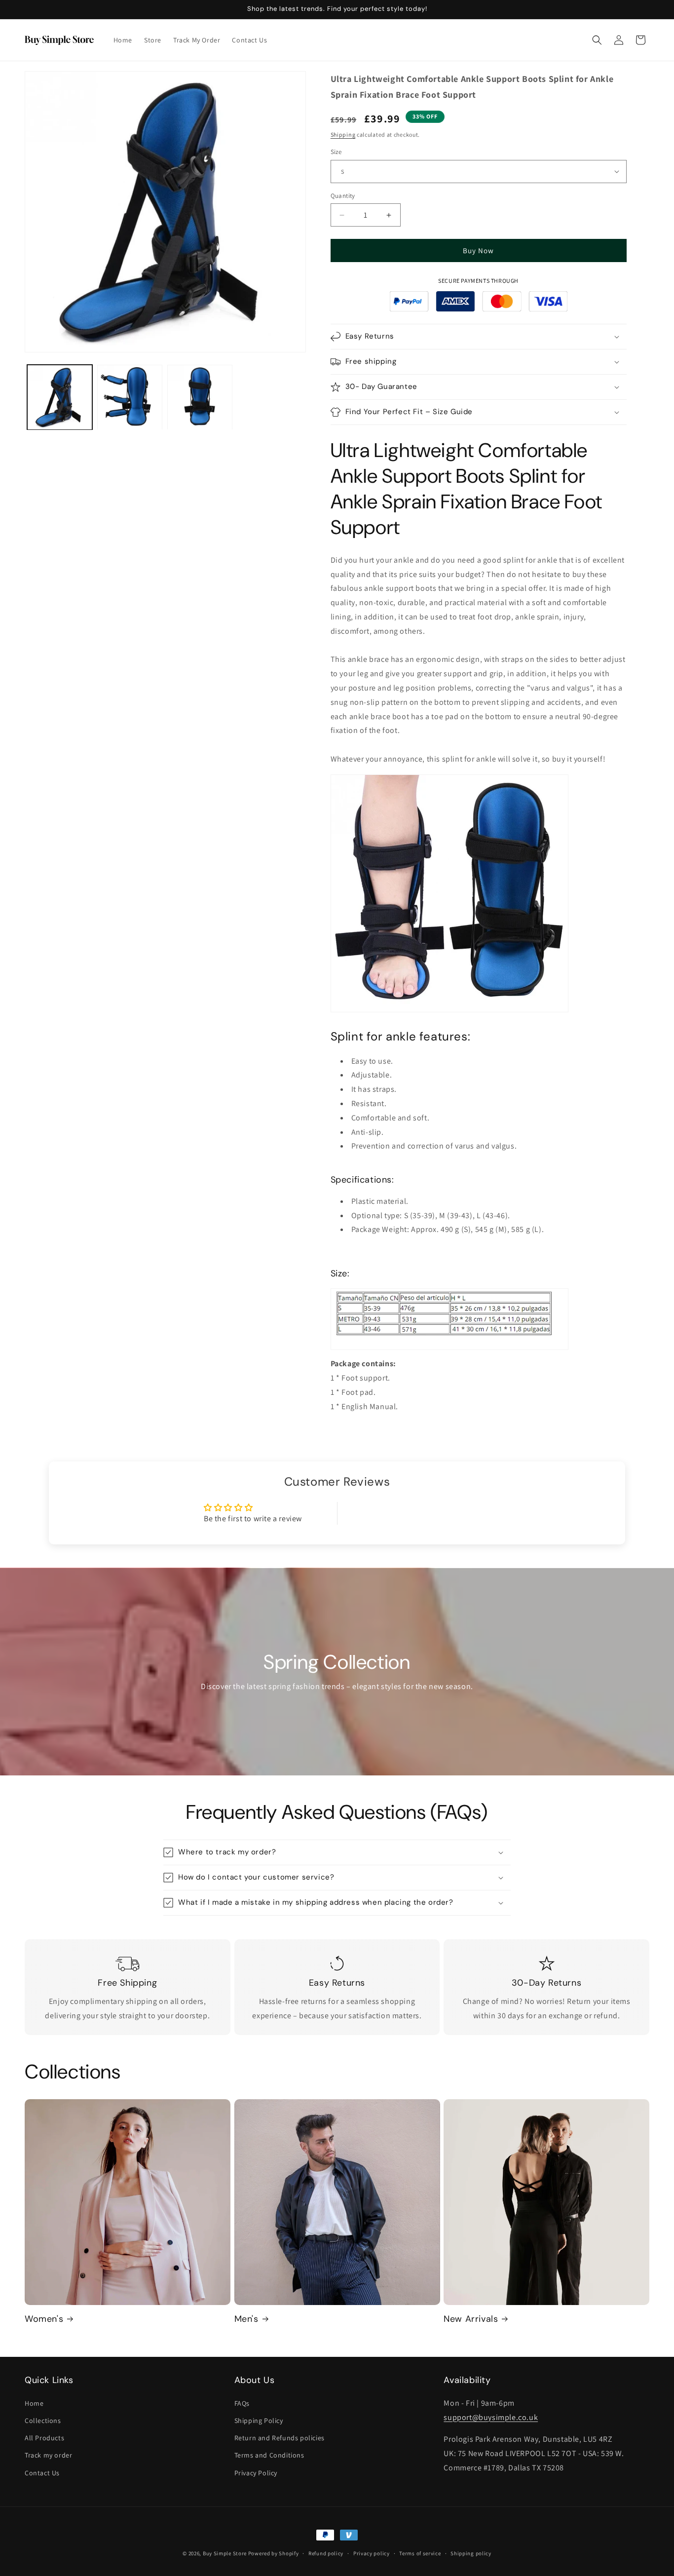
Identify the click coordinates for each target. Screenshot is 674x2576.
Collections (43, 2421)
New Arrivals (471, 2319)
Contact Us (42, 2473)
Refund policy (326, 2553)
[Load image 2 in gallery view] (130, 397)
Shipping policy (471, 2553)
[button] (597, 40)
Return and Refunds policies (280, 2438)
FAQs (242, 2403)
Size (336, 152)
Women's (44, 2319)
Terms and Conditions (269, 2455)
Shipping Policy (259, 2421)
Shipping (343, 135)
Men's (246, 2319)
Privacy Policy (256, 2473)
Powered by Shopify (274, 2553)
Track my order (48, 2455)
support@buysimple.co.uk (491, 2417)
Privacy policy (372, 2553)
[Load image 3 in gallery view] (200, 397)
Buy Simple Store (225, 2553)
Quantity (343, 196)
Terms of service (420, 2553)
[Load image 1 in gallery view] (60, 397)
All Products (44, 2438)
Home (34, 2403)
